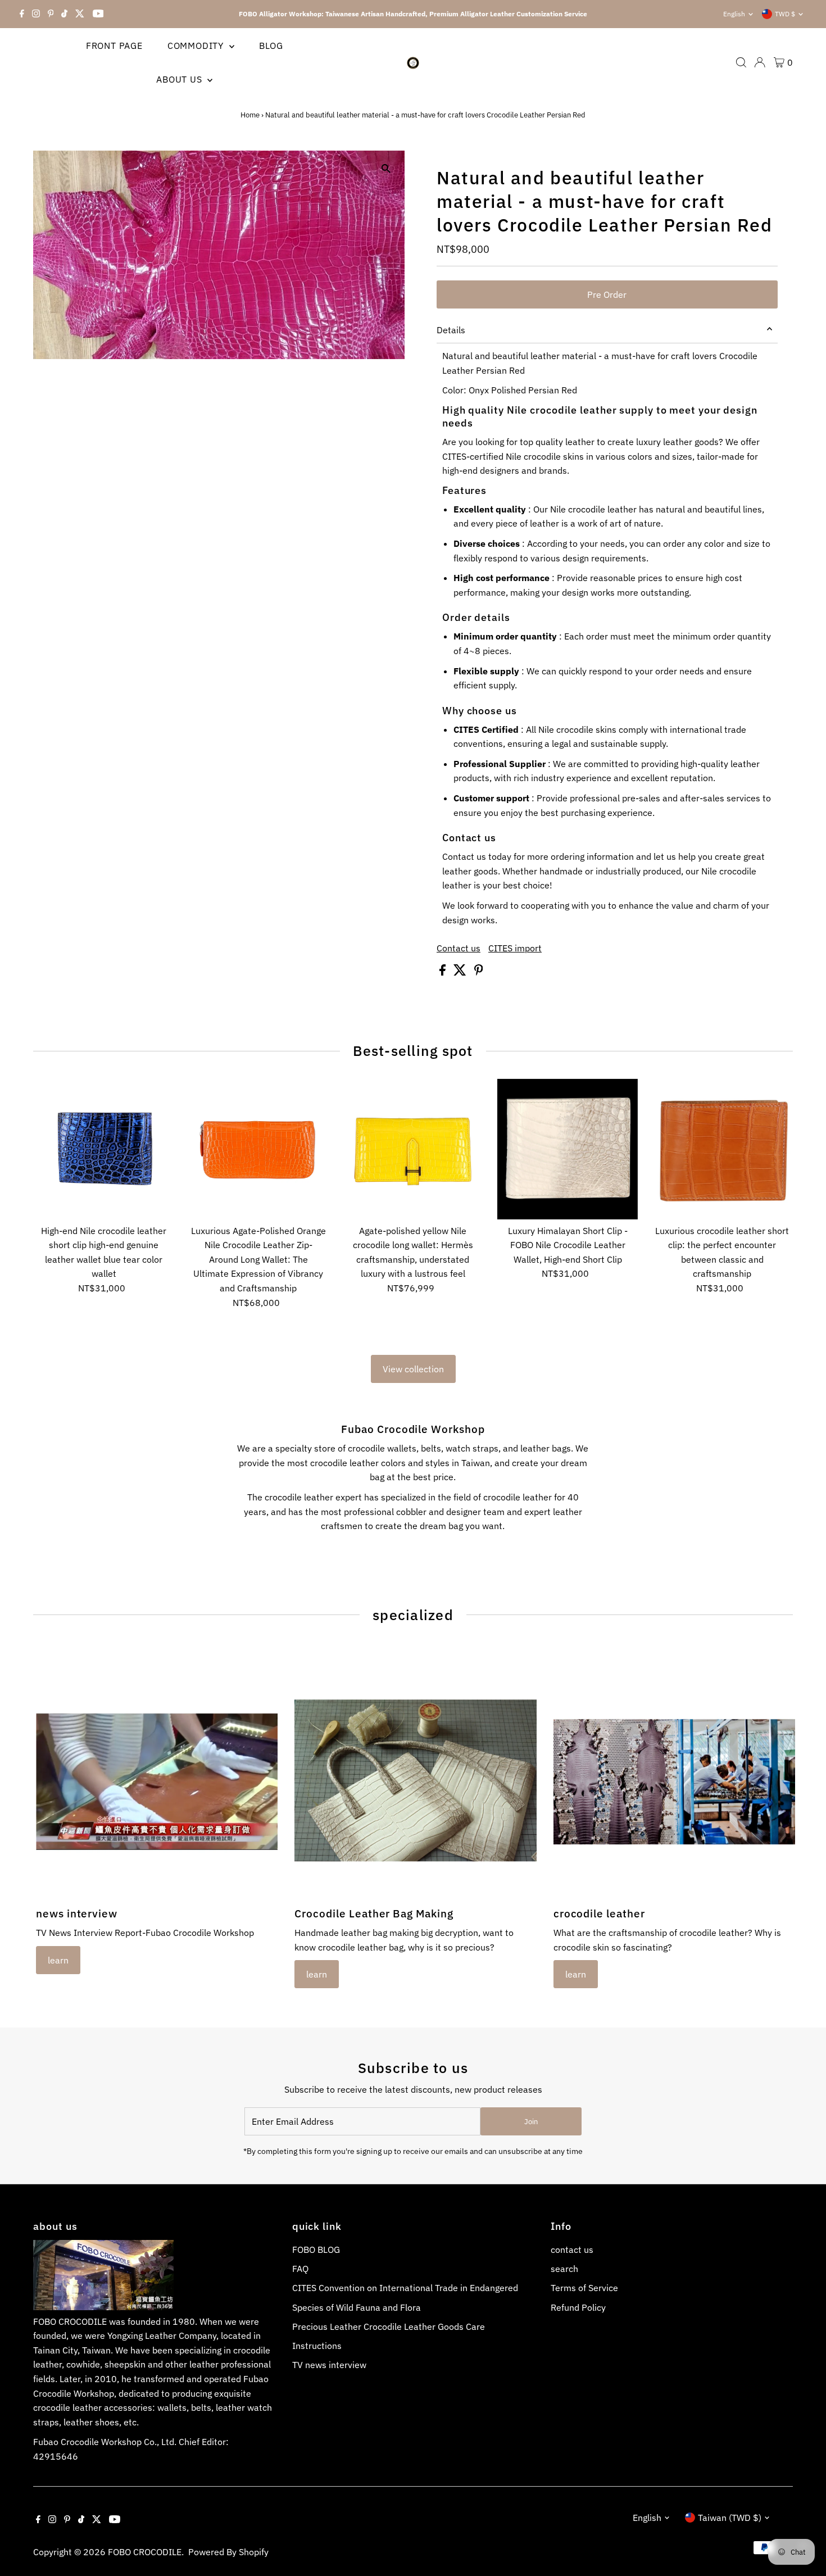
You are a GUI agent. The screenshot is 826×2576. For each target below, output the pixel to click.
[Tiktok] (64, 14)
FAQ (300, 2269)
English (734, 14)
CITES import (515, 948)
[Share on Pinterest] (479, 972)
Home (250, 115)
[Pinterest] (51, 14)
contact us (572, 2250)
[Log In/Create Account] (760, 62)
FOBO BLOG (316, 2250)
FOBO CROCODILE (145, 2552)
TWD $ (785, 14)
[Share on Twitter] (461, 972)
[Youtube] (98, 14)
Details (451, 330)
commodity (197, 46)
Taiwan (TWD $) (730, 2518)
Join (531, 2122)
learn (58, 1960)
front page (114, 46)
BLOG (271, 46)
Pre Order (607, 294)
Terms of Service (584, 2288)
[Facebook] (22, 14)
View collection (413, 1369)
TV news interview (329, 2365)
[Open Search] (741, 62)
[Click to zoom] (386, 169)
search (564, 2269)
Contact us (459, 948)
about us (180, 79)
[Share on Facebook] (444, 972)
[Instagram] (36, 14)
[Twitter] (80, 14)
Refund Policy (578, 2307)
